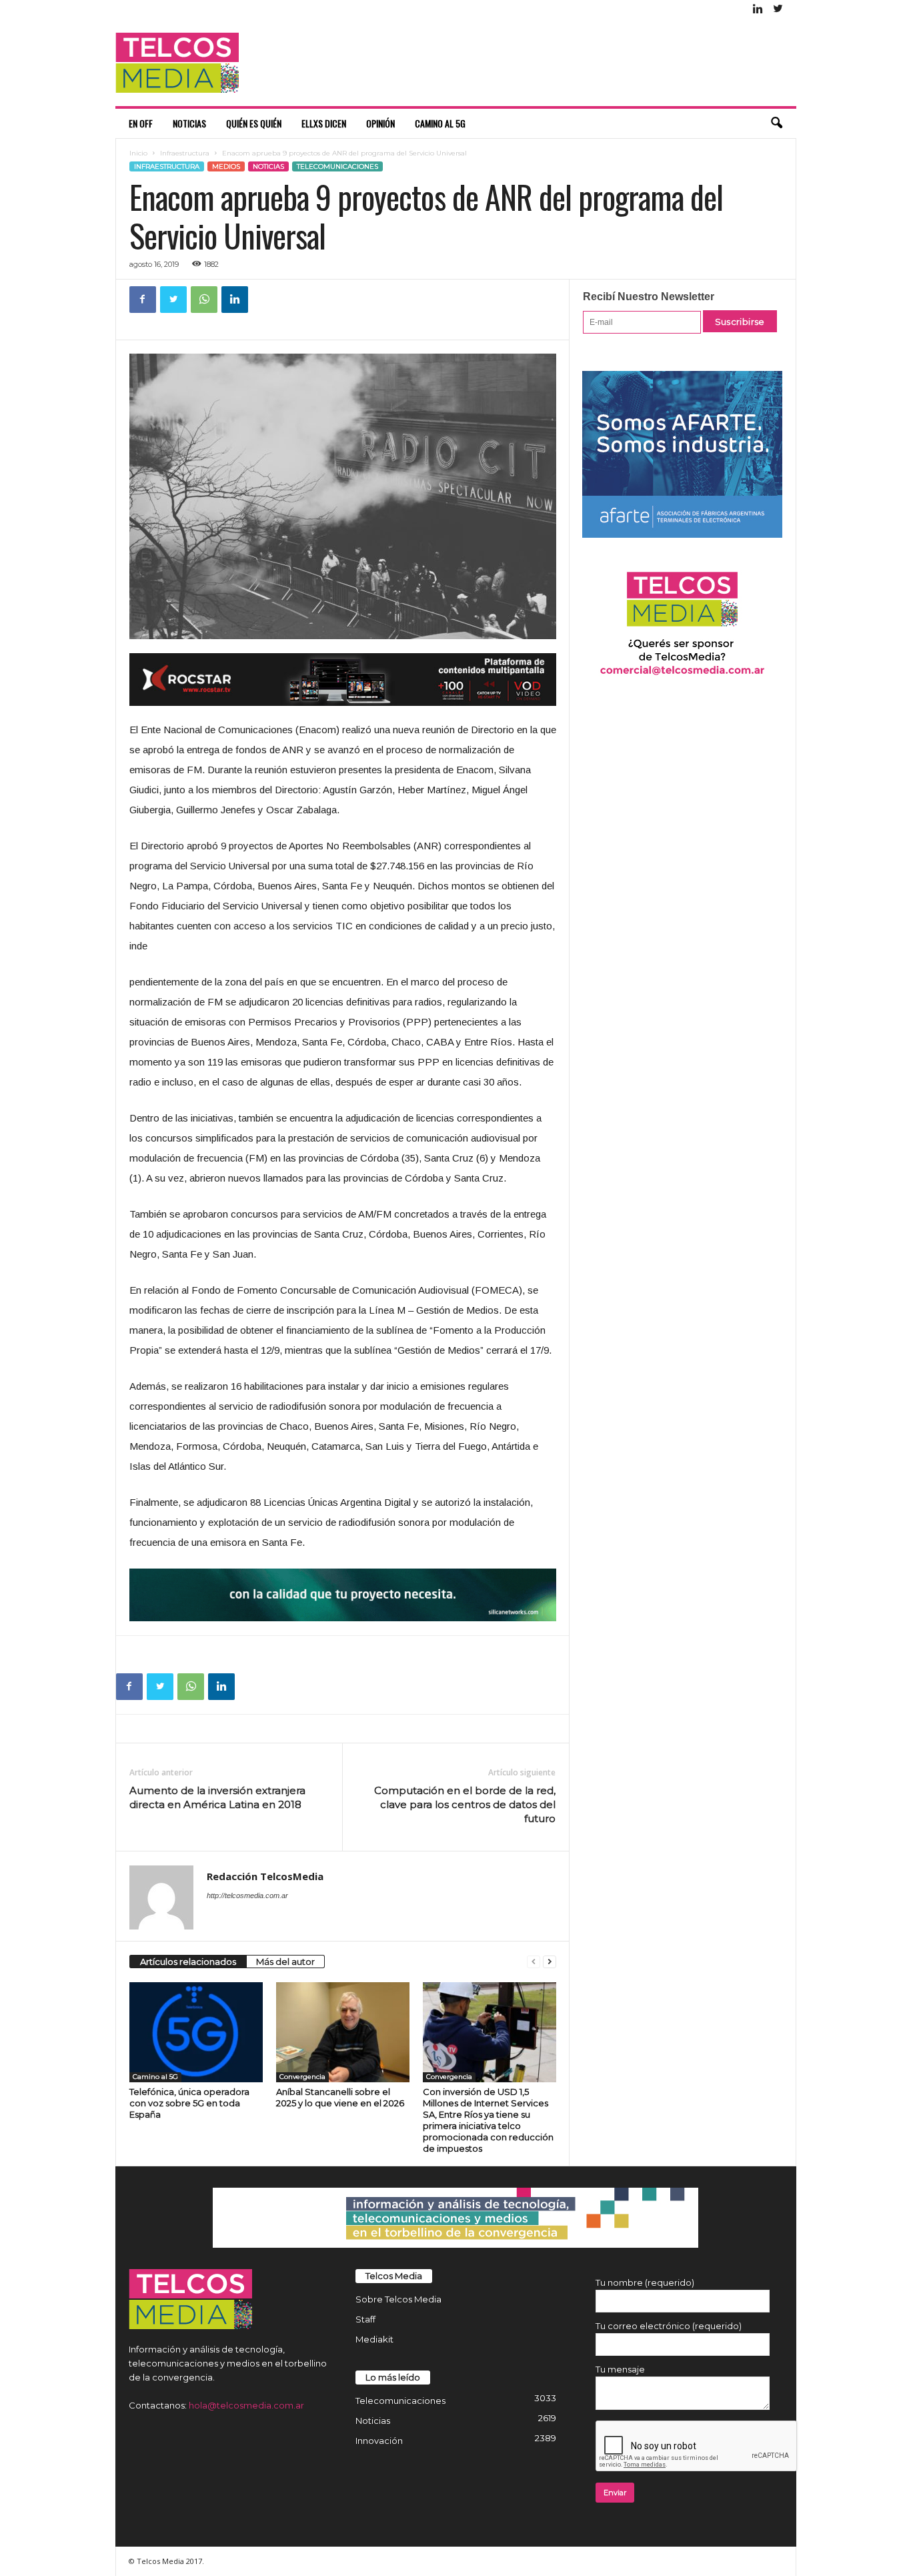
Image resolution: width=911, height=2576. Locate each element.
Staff (365, 2319)
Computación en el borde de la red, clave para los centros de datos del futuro (465, 1804)
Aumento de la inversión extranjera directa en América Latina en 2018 (217, 1797)
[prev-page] (534, 1962)
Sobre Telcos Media (398, 2299)
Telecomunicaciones (337, 166)
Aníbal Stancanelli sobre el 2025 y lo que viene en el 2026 (340, 2097)
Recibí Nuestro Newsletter (649, 297)
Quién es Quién (254, 123)
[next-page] (550, 1962)
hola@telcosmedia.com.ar (246, 2405)
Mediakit (374, 2339)
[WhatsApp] (204, 300)
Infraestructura (185, 153)
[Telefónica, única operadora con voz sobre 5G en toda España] (196, 2032)
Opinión (380, 123)
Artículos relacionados (188, 1962)
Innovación (379, 2441)
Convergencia (302, 2077)
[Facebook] (143, 300)
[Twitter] (778, 10)
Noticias (189, 123)
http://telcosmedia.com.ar (247, 1895)
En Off (141, 123)
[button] (776, 123)
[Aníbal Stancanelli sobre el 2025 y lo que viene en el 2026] (343, 2032)
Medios (226, 166)
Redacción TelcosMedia (265, 1876)
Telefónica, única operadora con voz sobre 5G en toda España (189, 2103)
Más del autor (285, 1962)
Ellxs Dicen (324, 123)
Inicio (138, 153)
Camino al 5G (440, 123)
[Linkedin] (758, 10)
